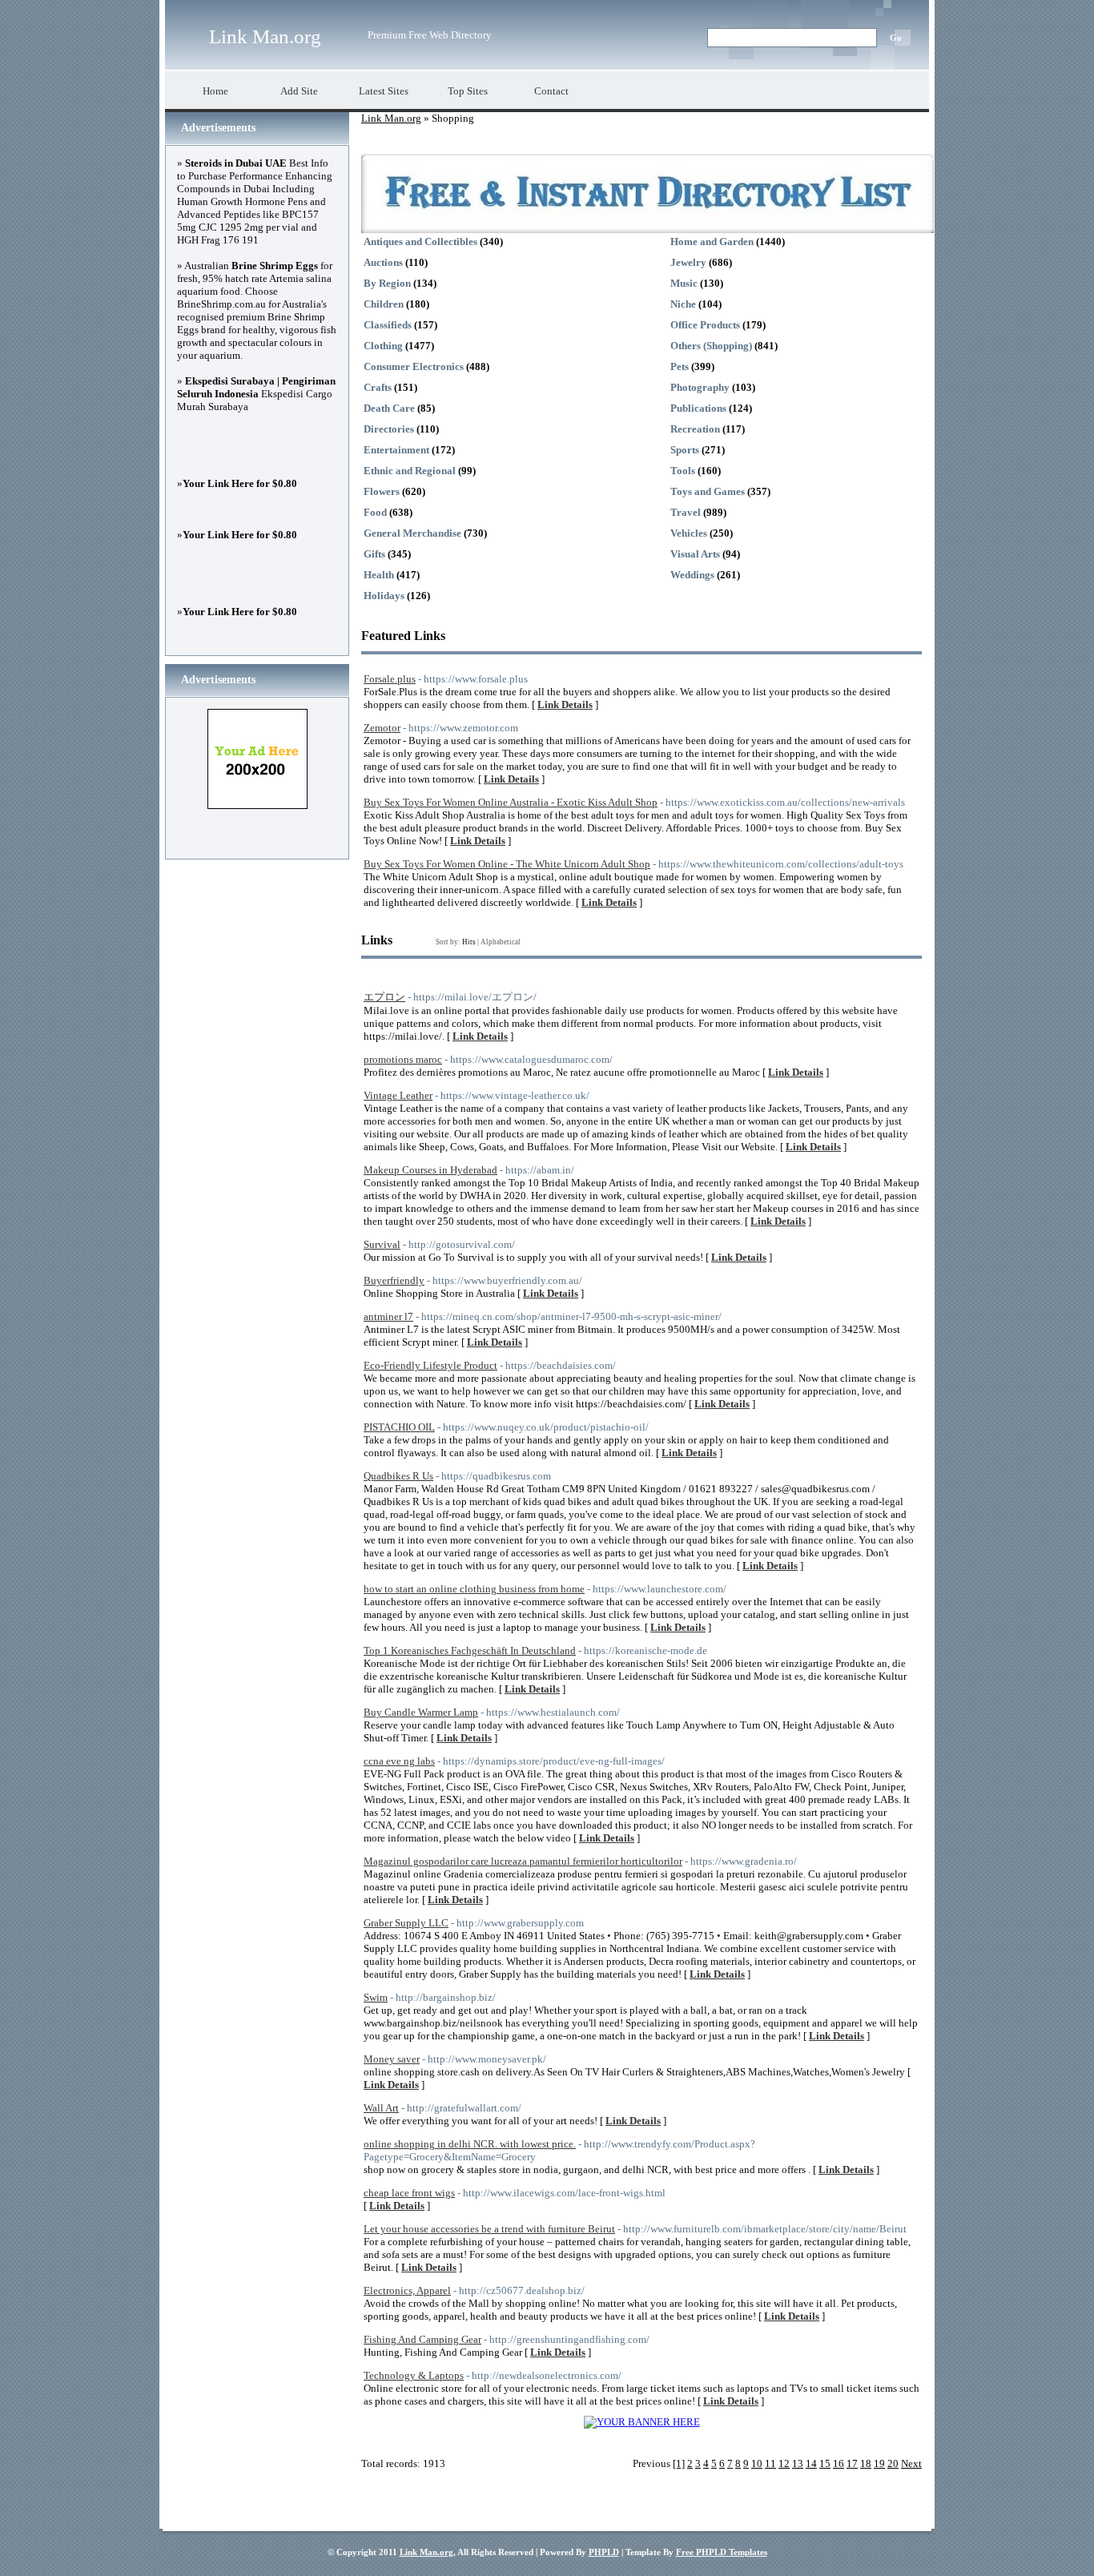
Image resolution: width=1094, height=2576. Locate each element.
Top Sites (468, 91)
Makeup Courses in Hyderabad (430, 1170)
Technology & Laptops (414, 2375)
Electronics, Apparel (407, 2290)
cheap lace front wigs (409, 2193)
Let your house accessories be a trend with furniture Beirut (489, 2229)
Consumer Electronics (414, 366)
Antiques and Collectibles (420, 241)
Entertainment (396, 450)
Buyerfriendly (394, 1280)
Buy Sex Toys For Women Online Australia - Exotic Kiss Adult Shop (511, 802)
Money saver (392, 2059)
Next (911, 2463)
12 (784, 2463)
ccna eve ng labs (399, 1761)
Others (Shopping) (711, 346)
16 (839, 2463)
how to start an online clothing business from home (474, 1589)
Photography (700, 387)
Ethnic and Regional (410, 471)
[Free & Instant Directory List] (648, 229)
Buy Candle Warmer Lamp (421, 1712)
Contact (551, 91)
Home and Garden (712, 241)
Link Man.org (265, 36)
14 (811, 2463)
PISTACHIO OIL (399, 1427)
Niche (683, 304)
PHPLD (604, 2552)
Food (375, 512)
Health (379, 575)
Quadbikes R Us (398, 1476)
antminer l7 (388, 1316)
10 (757, 2463)
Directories (389, 429)
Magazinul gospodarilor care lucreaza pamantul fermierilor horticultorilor (523, 1861)
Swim (376, 1997)
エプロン (384, 997)
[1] (679, 2463)
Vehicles (689, 533)
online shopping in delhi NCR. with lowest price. (470, 2144)
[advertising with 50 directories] (642, 2422)
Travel (686, 512)
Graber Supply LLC (406, 1923)
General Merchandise (412, 533)
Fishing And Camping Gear (422, 2339)
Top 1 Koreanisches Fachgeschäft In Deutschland (470, 1650)
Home (215, 91)
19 (879, 2463)
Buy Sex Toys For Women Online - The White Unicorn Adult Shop (507, 864)
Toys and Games (708, 491)
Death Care (389, 408)
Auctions (383, 262)
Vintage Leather (398, 1095)
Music (684, 283)
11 (770, 2463)
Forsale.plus (390, 679)
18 (866, 2463)
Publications (698, 408)
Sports (685, 450)
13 (798, 2463)
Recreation (695, 429)
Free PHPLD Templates (722, 2552)
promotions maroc (403, 1059)
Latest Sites (384, 91)
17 (852, 2463)
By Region (387, 283)
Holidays (384, 596)
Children (384, 304)
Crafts (378, 387)
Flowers (382, 491)
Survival (382, 1244)
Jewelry (688, 262)
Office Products (705, 325)
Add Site (299, 91)
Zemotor (382, 728)
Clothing (383, 346)
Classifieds (388, 325)
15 (825, 2463)
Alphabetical (501, 942)
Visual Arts (695, 554)
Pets (680, 366)
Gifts (374, 554)
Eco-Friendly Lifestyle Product (430, 1365)
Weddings (692, 575)
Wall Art (381, 2108)
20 (893, 2463)
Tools (683, 471)
